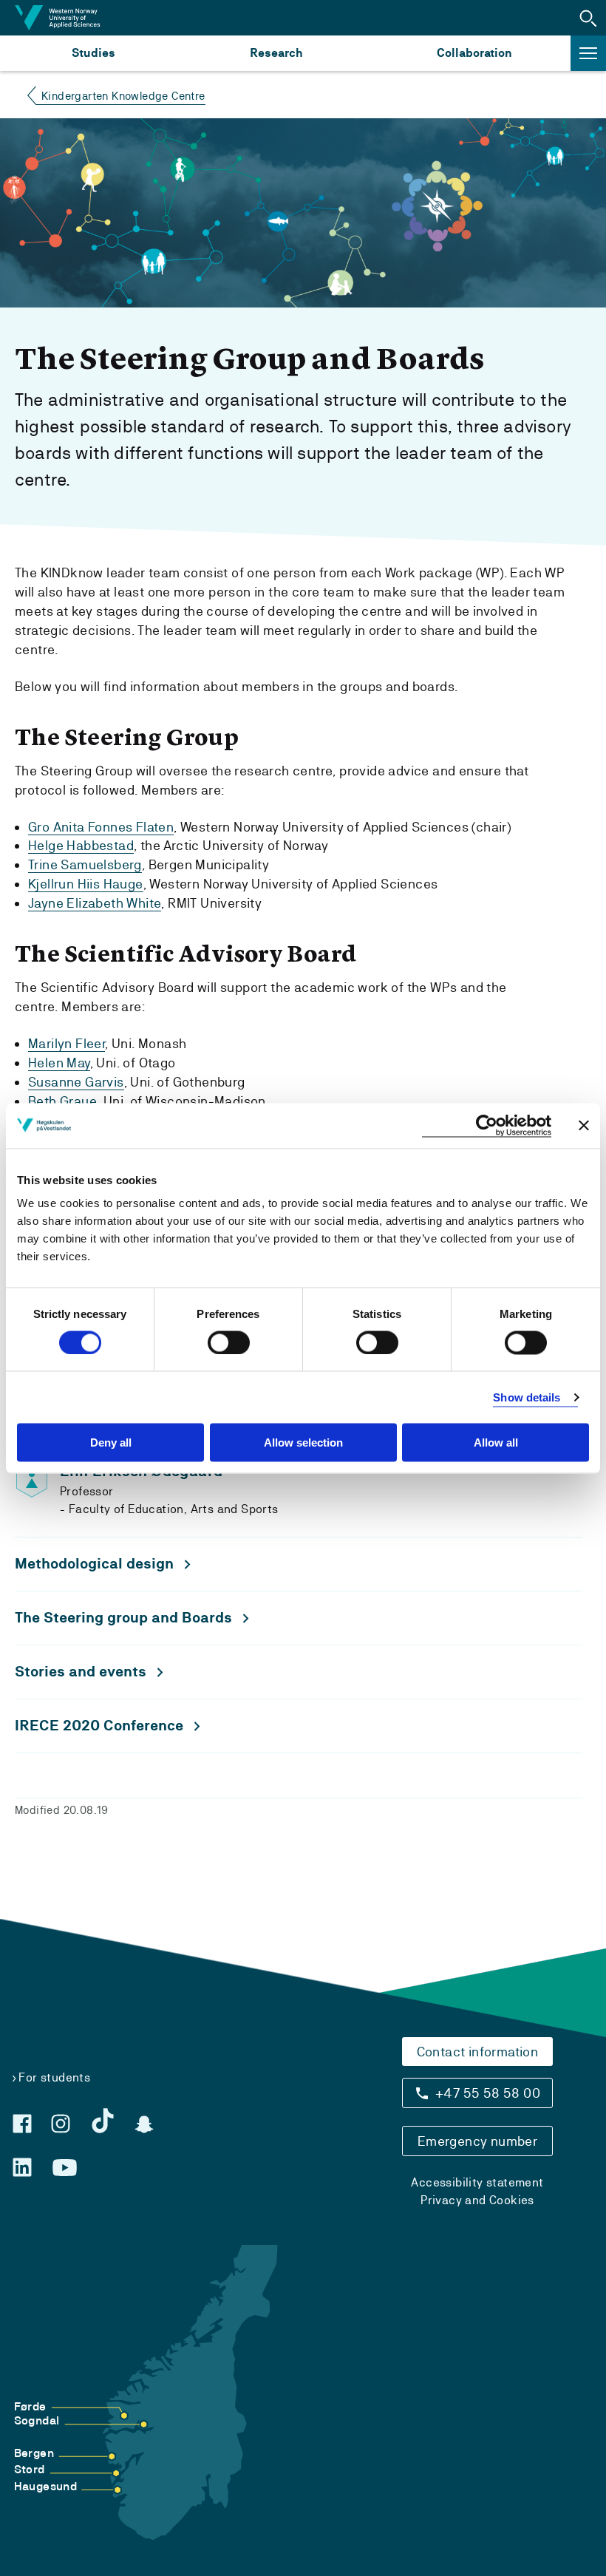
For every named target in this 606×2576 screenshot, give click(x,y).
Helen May (59, 1063)
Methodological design (94, 1564)
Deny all (111, 1442)
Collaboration (474, 53)
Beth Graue (62, 1101)
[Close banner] (584, 1126)
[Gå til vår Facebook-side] (22, 2124)
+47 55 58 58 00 (488, 2093)
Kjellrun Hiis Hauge (86, 884)
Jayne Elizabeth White (95, 903)
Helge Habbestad (81, 845)
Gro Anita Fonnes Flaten (101, 827)
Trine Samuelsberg (85, 864)
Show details (527, 1397)
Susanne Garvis (76, 1082)
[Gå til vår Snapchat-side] (144, 2124)
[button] (588, 18)
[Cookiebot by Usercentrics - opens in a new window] (487, 1125)
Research (276, 53)
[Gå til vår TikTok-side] (103, 2121)
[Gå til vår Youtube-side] (65, 2168)
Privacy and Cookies (477, 2200)
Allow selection (303, 1442)
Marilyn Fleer (67, 1043)
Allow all (496, 1442)
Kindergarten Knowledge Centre (123, 96)
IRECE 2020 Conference (99, 1726)
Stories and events (81, 1672)
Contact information (478, 2052)
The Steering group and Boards (123, 1618)
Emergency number (477, 2141)
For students (54, 2077)
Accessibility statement (477, 2182)
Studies (93, 53)
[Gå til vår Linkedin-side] (22, 2167)
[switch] (229, 1342)
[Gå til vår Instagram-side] (61, 2124)
